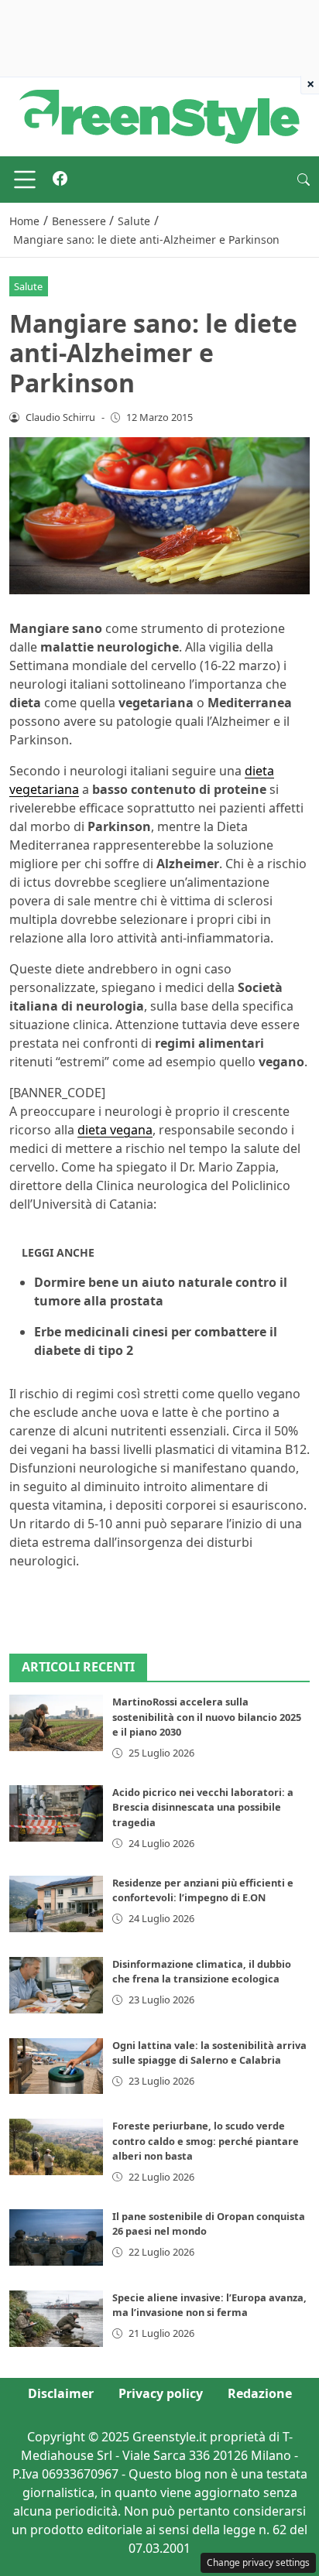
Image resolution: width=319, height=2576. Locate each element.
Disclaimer (61, 2393)
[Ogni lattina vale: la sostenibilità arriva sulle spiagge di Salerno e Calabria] (56, 2066)
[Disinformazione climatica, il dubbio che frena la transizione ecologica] (56, 1985)
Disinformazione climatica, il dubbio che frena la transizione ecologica (202, 1971)
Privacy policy (161, 2393)
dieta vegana (115, 1130)
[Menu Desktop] (25, 180)
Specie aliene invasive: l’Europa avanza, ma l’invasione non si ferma (209, 2305)
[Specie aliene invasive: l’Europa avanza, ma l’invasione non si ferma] (56, 2319)
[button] (304, 180)
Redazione (260, 2393)
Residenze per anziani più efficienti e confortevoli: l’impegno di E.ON (203, 1890)
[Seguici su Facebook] (60, 180)
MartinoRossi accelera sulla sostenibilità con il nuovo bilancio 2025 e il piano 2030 (207, 1716)
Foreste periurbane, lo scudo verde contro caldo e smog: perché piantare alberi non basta (206, 2140)
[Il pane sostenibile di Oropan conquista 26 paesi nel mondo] (56, 2237)
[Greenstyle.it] (159, 115)
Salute (28, 286)
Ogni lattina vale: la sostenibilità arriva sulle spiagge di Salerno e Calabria (209, 2053)
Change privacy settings (258, 2562)
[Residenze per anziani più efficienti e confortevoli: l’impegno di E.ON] (56, 1904)
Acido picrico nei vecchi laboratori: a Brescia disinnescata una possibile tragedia (203, 1807)
